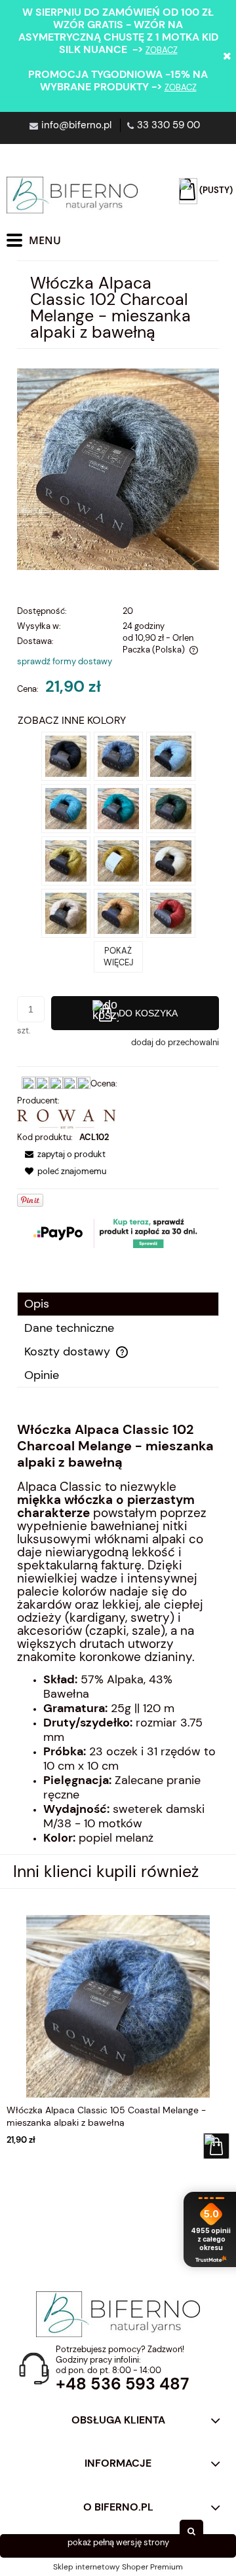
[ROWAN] (66, 1118)
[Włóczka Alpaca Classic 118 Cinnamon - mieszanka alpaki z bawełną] (118, 912)
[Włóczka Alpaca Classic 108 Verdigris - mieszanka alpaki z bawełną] (118, 807)
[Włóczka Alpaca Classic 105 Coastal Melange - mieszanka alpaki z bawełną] (118, 755)
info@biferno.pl (76, 125)
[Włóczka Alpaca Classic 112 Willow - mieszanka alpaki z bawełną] (66, 860)
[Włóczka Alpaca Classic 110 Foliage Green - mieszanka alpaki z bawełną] (171, 807)
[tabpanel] (118, 1634)
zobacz (162, 50)
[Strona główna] (72, 195)
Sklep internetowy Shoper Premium (118, 2567)
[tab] (118, 1304)
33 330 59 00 (168, 125)
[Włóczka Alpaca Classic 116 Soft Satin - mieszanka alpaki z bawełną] (66, 912)
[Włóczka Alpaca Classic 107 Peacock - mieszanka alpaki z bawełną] (66, 807)
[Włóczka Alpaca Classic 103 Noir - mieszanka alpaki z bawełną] (66, 755)
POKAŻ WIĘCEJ (118, 957)
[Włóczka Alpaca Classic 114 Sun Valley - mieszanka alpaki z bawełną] (118, 860)
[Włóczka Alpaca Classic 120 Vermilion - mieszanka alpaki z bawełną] (171, 912)
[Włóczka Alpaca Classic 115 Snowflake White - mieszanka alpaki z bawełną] (171, 860)
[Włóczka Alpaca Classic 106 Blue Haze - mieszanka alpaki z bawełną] (171, 755)
